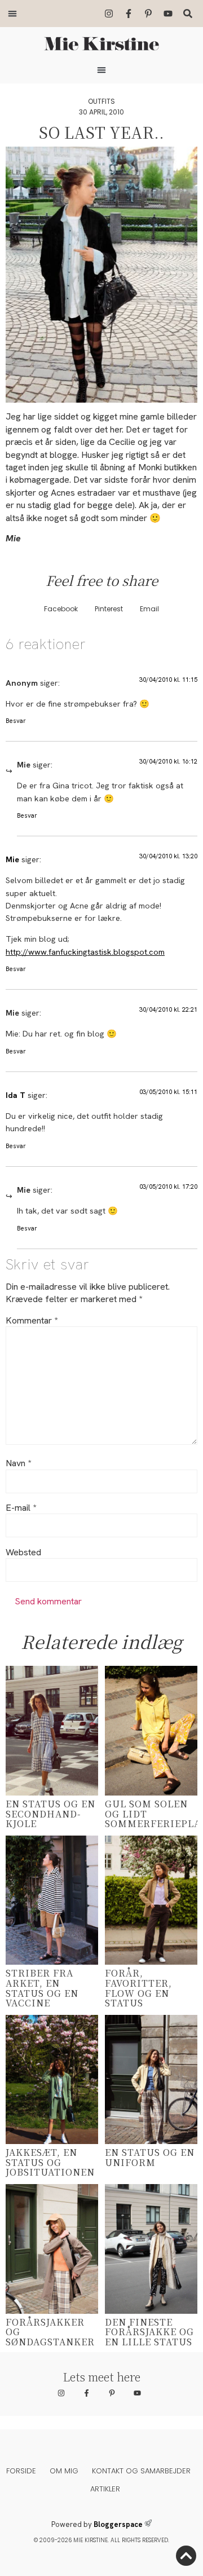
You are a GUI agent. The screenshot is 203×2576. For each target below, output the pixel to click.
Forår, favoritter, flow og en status (138, 1988)
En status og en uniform (150, 2157)
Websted (23, 1552)
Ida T (16, 1095)
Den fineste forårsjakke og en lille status (149, 2332)
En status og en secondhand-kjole (50, 1814)
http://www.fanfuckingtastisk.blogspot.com (85, 952)
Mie (12, 859)
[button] (12, 14)
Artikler (105, 2489)
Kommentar (32, 1321)
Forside (21, 2471)
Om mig (64, 2471)
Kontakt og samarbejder (141, 2471)
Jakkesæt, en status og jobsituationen (50, 2162)
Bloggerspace (118, 2524)
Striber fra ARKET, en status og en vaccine (42, 1988)
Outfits (101, 101)
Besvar (16, 721)
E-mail (21, 1508)
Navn (18, 1463)
